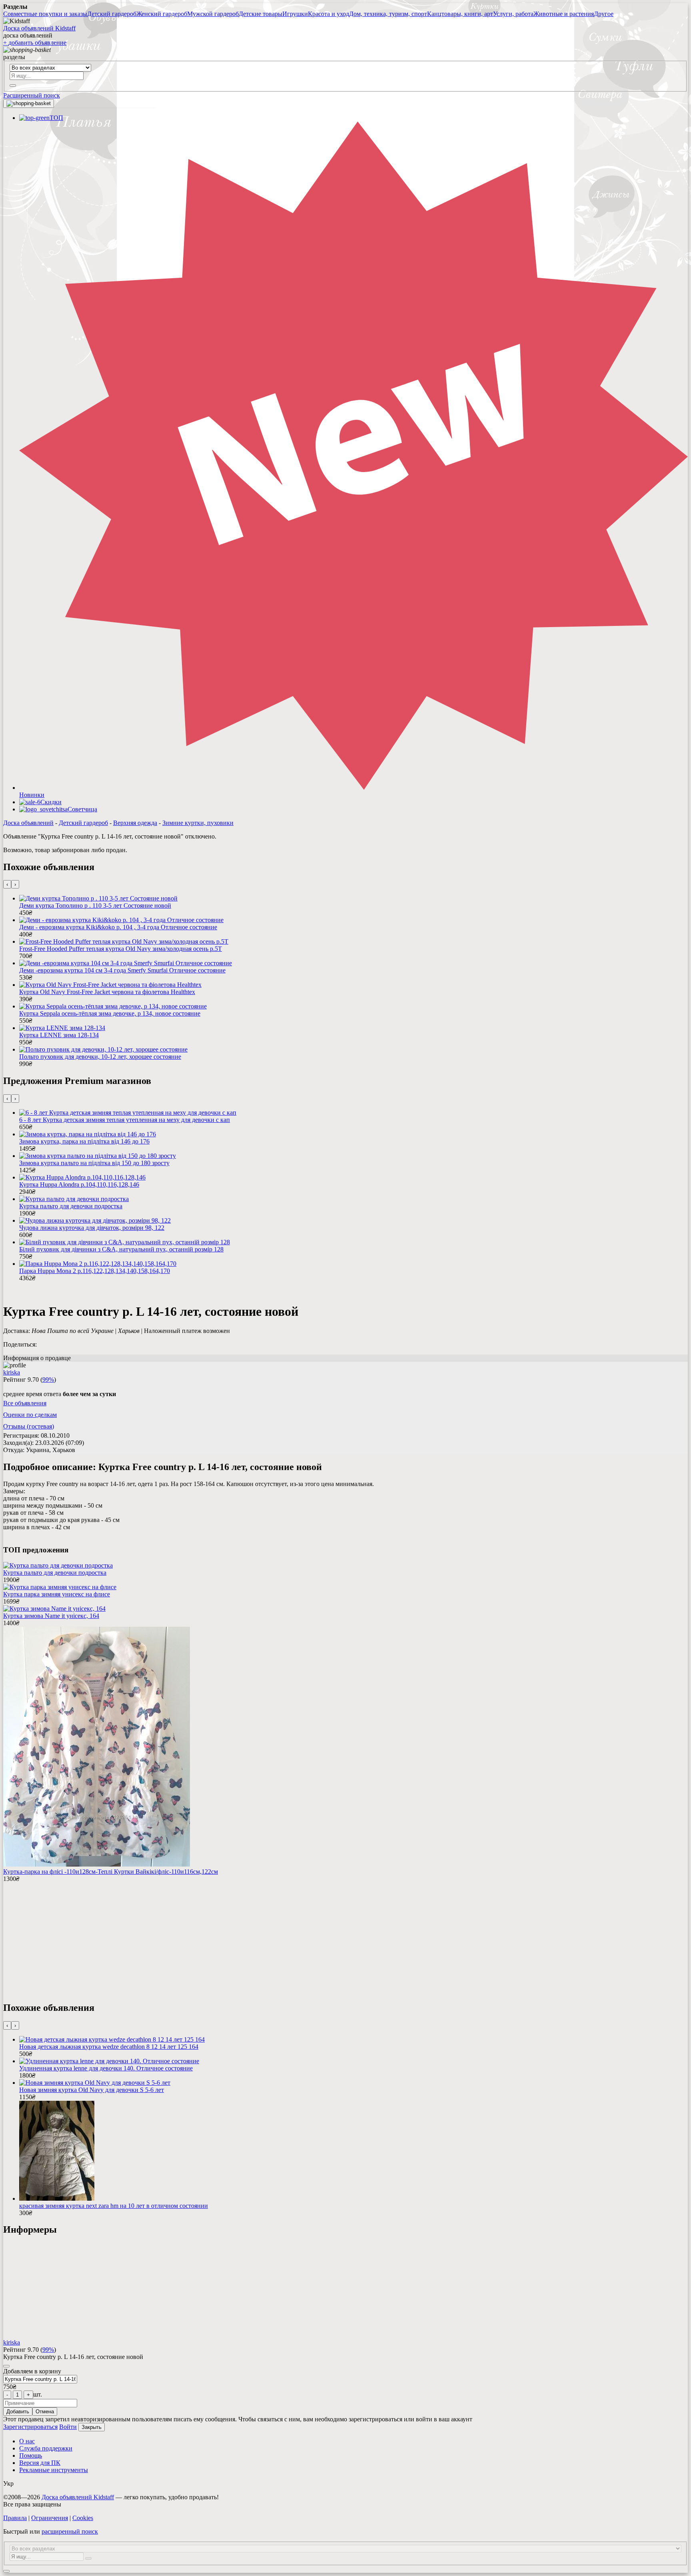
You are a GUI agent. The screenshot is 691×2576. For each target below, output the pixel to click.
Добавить (18, 2412)
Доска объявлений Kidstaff (39, 28)
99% (48, 1380)
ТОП (56, 118)
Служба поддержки (46, 2448)
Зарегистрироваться (30, 2427)
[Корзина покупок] (29, 104)
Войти (68, 2427)
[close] (6, 2366)
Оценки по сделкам (30, 1415)
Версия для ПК (40, 2463)
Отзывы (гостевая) (29, 1426)
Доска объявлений (28, 823)
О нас (27, 2441)
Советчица (82, 809)
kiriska (12, 1372)
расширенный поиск (70, 2531)
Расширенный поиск (32, 95)
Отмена (45, 2412)
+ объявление (35, 43)
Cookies (83, 2518)
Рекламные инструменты (54, 2470)
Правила (15, 2518)
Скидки (51, 802)
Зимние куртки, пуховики (198, 823)
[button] (345, 57)
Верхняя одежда (135, 823)
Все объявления (25, 1403)
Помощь (31, 2455)
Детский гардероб (83, 823)
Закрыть (92, 2427)
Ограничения (50, 2518)
